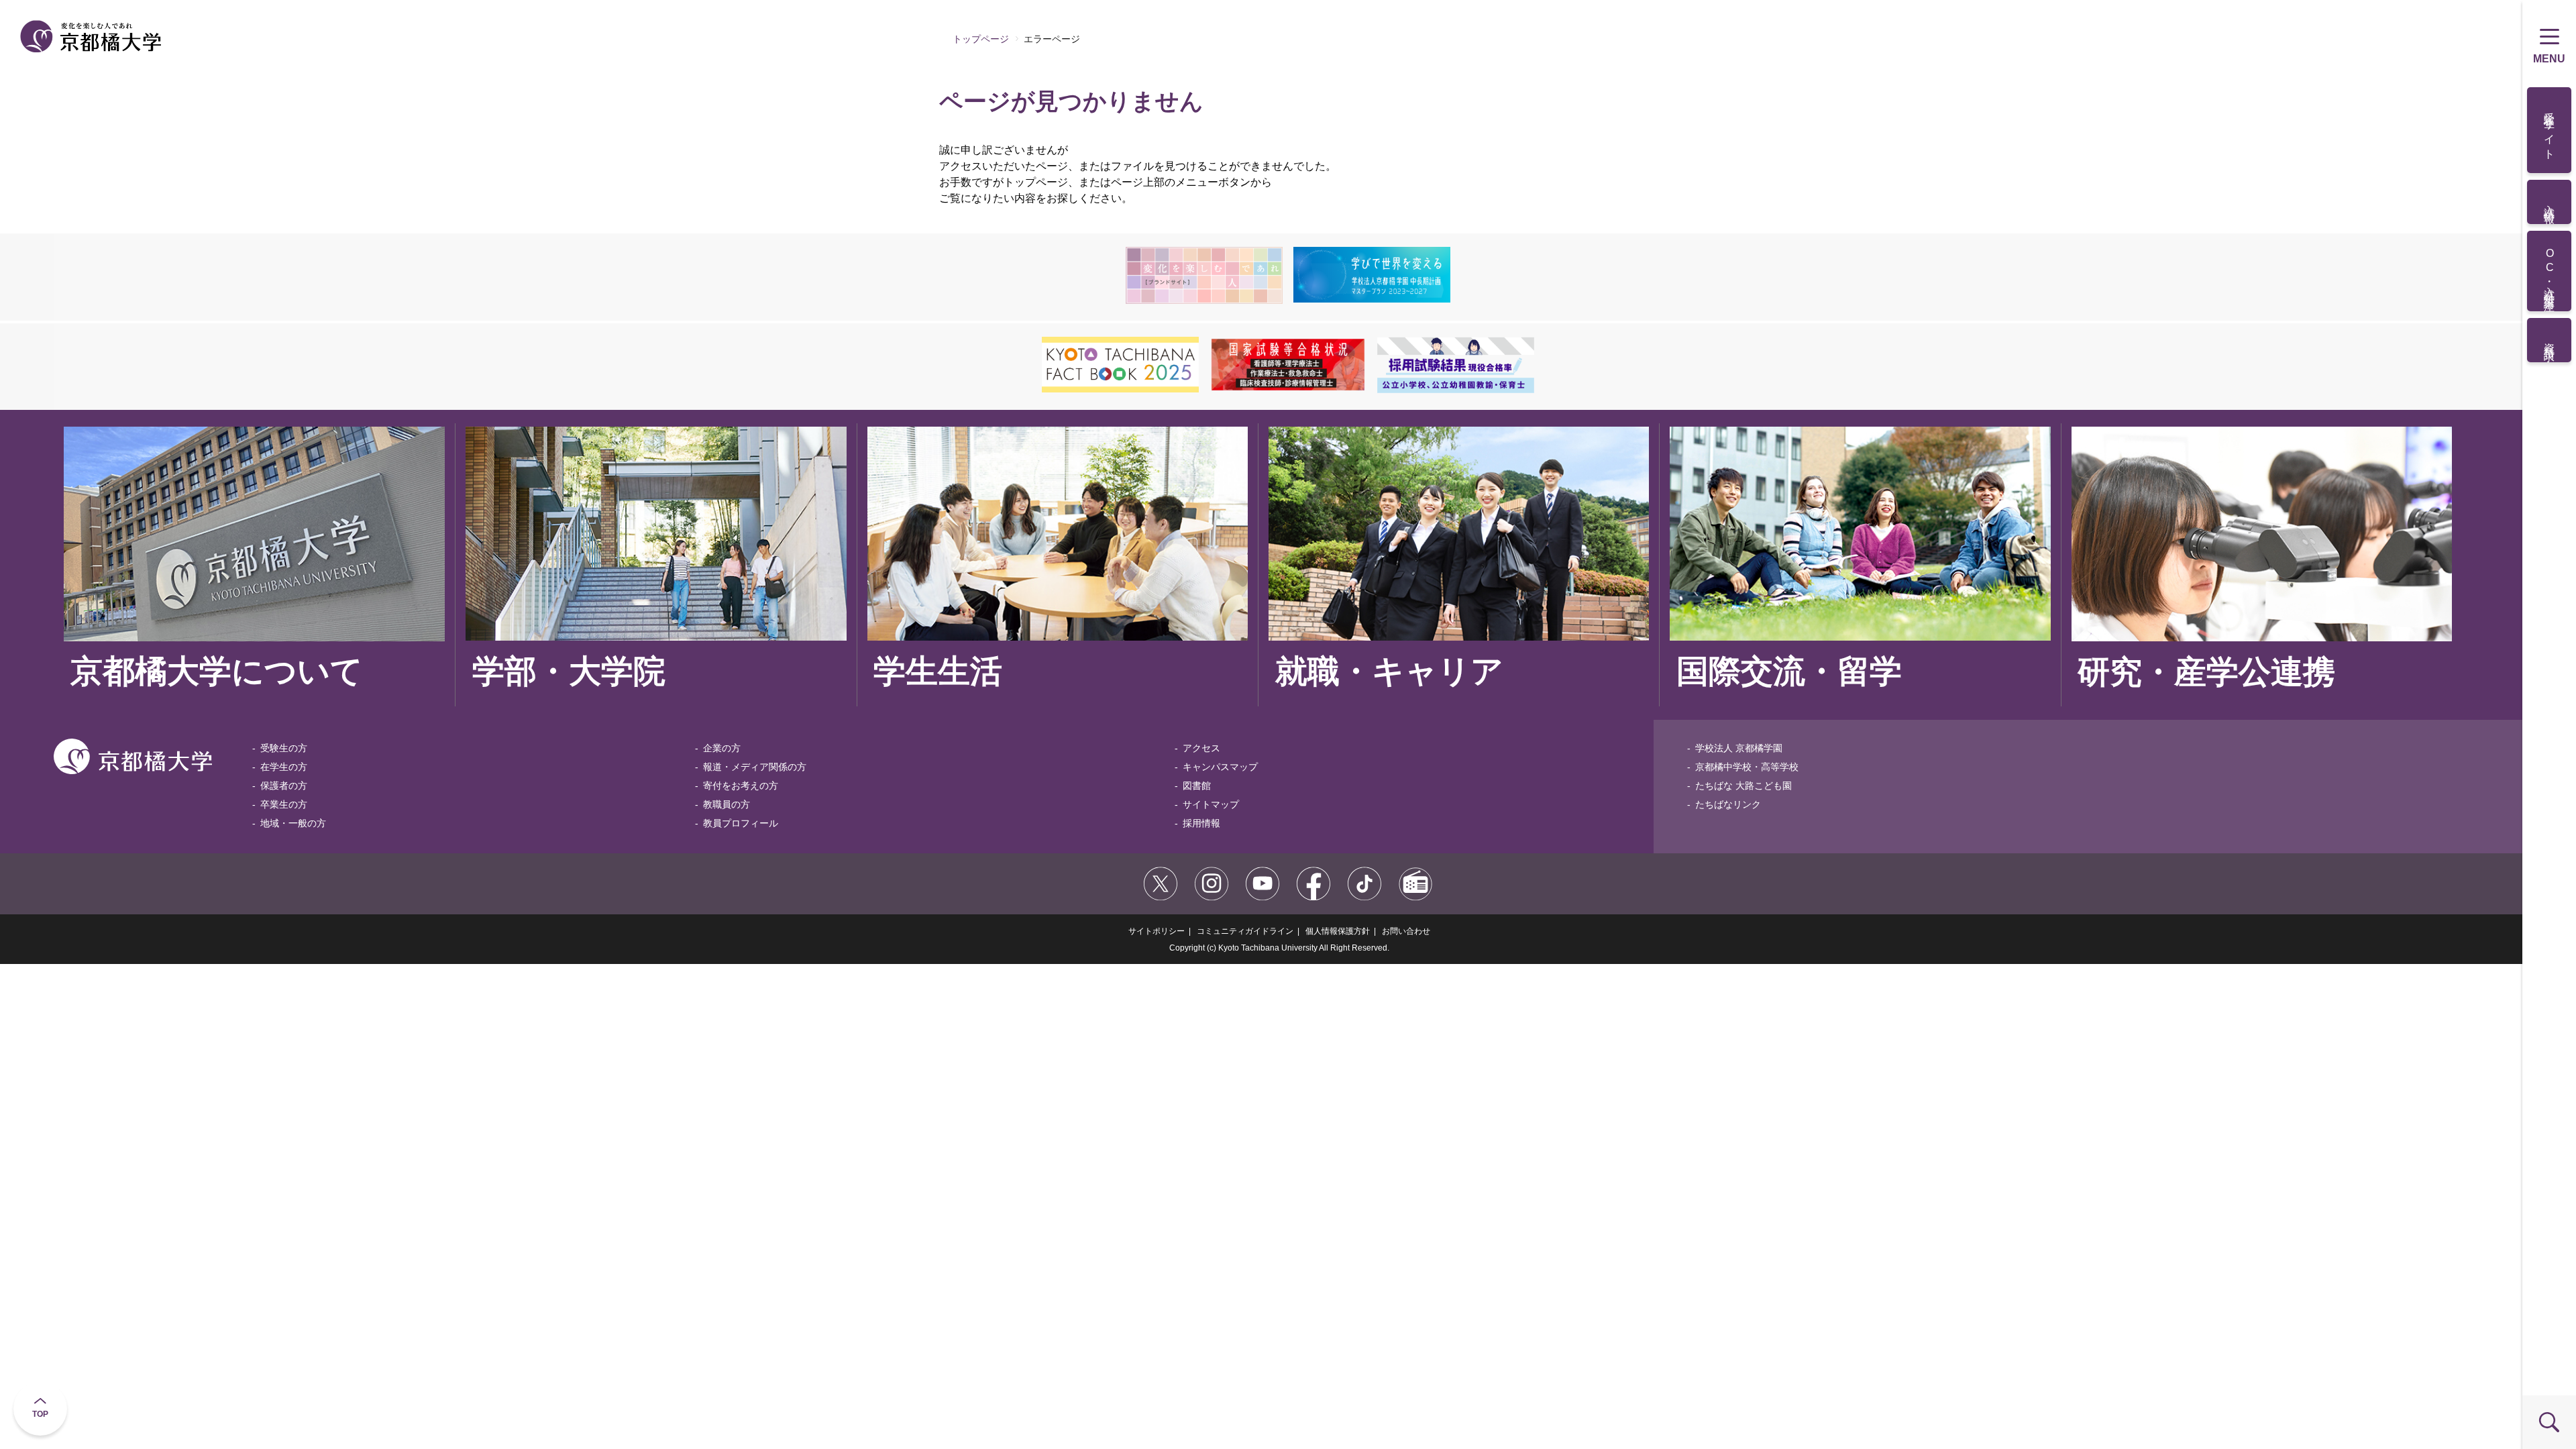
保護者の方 (284, 786)
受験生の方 (284, 748)
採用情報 (1201, 823)
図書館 (1197, 786)
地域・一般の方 (293, 823)
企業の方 (722, 748)
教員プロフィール (741, 823)
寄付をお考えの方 (741, 786)
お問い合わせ (1406, 931)
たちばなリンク (1728, 804)
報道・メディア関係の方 (755, 767)
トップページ (981, 39)
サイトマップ (1211, 804)
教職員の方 (727, 804)
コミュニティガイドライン (1245, 931)
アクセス (1201, 748)
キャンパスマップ (1220, 767)
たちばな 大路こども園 (1743, 786)
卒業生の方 (284, 804)
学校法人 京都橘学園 (1739, 748)
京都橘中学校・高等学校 (1747, 767)
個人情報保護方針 (1338, 931)
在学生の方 (284, 767)
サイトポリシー (1157, 931)
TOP (40, 1414)
